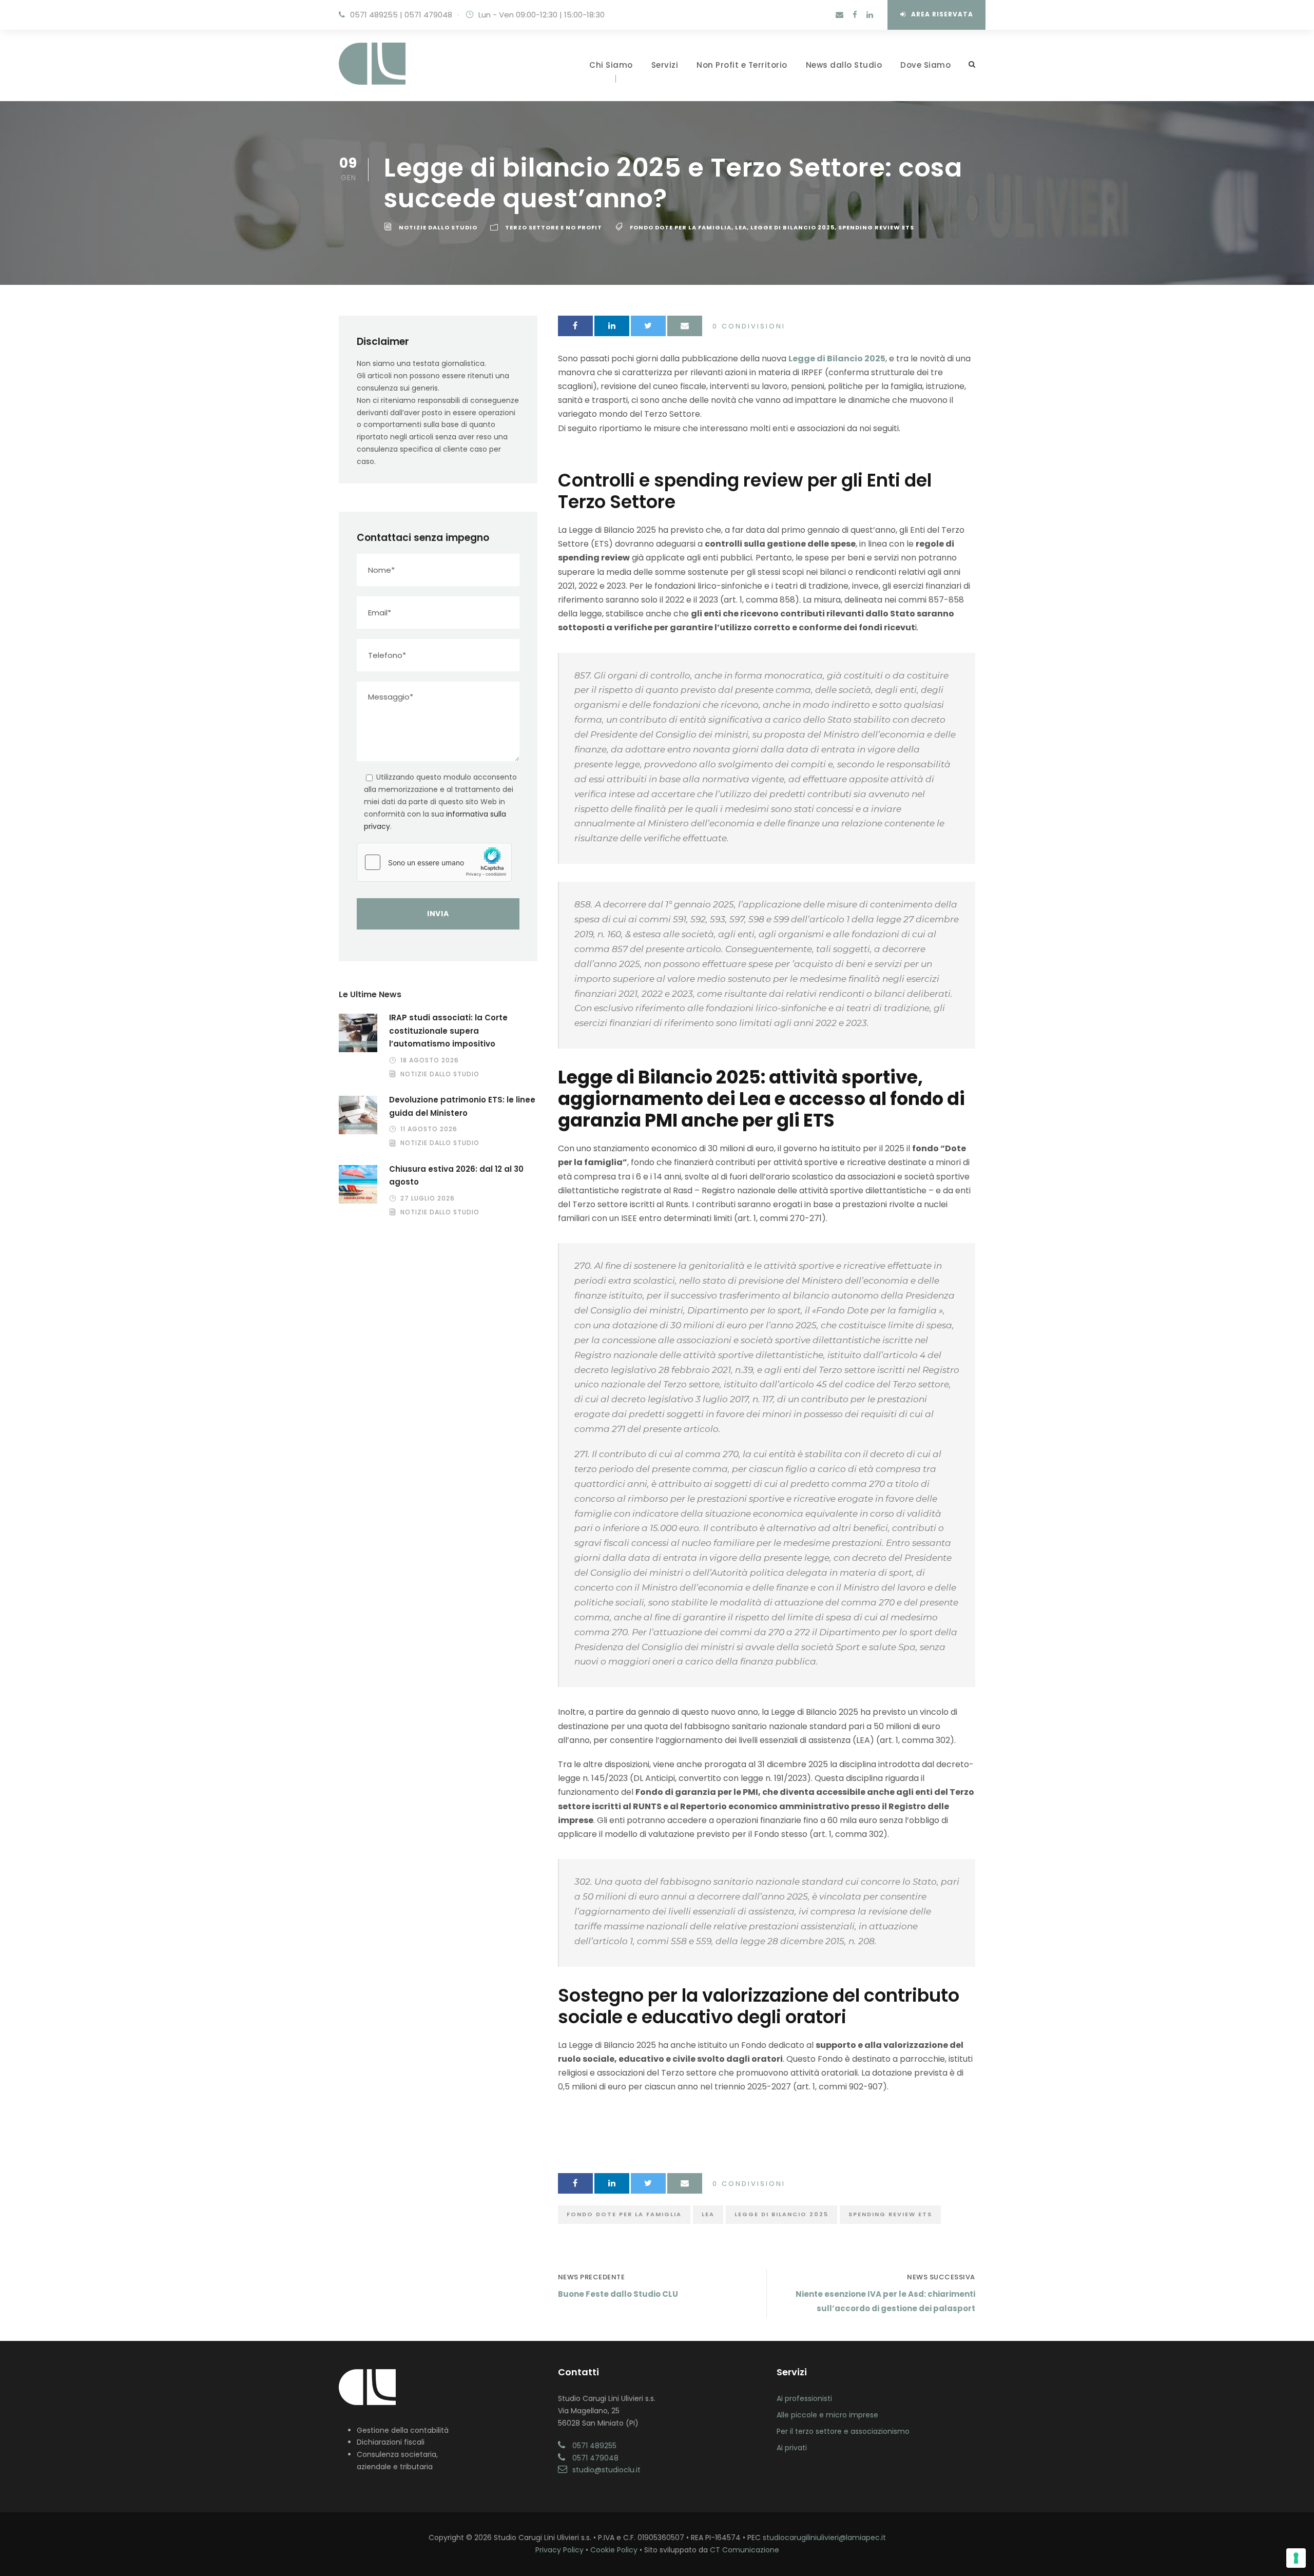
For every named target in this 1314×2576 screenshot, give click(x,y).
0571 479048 (428, 15)
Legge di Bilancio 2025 (793, 227)
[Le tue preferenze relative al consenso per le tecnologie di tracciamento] (1296, 2558)
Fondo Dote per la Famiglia (681, 227)
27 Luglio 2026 (428, 1198)
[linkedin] (870, 15)
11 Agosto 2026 (429, 1129)
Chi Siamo (611, 65)
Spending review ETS (876, 227)
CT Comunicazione (745, 2550)
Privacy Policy (559, 2550)
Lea (741, 227)
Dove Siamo (925, 65)
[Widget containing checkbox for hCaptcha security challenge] (434, 862)
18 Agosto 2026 (430, 1060)
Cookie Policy (614, 2550)
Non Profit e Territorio (742, 65)
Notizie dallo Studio (438, 227)
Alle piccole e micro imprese (827, 2415)
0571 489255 (374, 15)
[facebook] (855, 15)
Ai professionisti (804, 2398)
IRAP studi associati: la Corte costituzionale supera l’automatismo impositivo (448, 1031)
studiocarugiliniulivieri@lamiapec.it (824, 2538)
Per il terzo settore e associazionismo (843, 2431)
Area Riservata (942, 14)
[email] (839, 15)
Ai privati (792, 2448)
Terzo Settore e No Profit (554, 227)
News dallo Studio (844, 65)
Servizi (665, 65)
